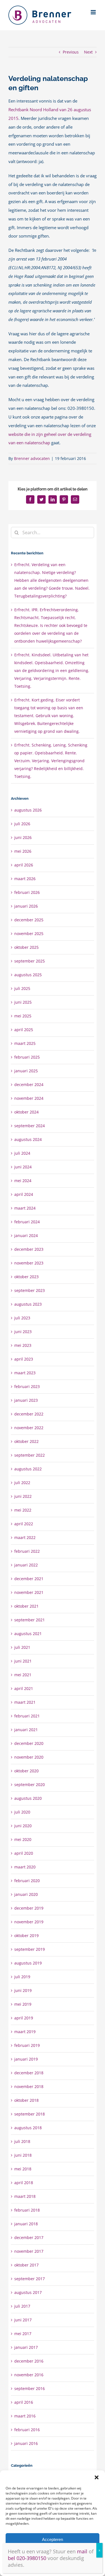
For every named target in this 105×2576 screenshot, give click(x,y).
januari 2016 (26, 2443)
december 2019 (29, 1908)
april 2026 (24, 865)
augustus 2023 (28, 1304)
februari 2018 (27, 2210)
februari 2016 (27, 2430)
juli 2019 (22, 1977)
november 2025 (29, 934)
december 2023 (29, 1249)
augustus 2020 (28, 1798)
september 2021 (30, 1620)
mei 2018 (23, 2169)
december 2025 (29, 920)
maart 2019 (25, 2032)
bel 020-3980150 (27, 2558)
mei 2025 (23, 1016)
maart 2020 (25, 1867)
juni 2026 (23, 837)
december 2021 (29, 1579)
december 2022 (29, 1414)
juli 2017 (22, 2306)
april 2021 (24, 1688)
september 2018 (30, 2114)
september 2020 (30, 1785)
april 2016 (24, 2402)
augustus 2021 (28, 1634)
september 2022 (30, 1455)
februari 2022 (27, 1551)
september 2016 (30, 2388)
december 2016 (29, 2361)
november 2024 (29, 1098)
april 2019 (24, 2018)
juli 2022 (22, 1483)
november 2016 (29, 2375)
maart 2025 (25, 1043)
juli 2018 (22, 2141)
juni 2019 (23, 1990)
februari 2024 (27, 1222)
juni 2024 (23, 1167)
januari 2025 (26, 1071)
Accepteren (53, 2539)
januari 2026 (26, 906)
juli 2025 (22, 988)
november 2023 (29, 1263)
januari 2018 (26, 2224)
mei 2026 (23, 851)
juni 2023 (23, 1332)
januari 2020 (26, 1894)
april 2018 (24, 2183)
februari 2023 (27, 1386)
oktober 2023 (26, 1277)
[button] (97, 2477)
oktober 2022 (26, 1441)
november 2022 (29, 1428)
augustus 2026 (28, 810)
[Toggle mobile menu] (94, 12)
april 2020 (24, 1853)
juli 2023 (22, 1318)
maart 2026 (25, 879)
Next (88, 52)
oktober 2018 (26, 2100)
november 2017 (29, 2251)
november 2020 (29, 1757)
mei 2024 (23, 1181)
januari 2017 (26, 2347)
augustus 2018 (28, 2128)
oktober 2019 (26, 1936)
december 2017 (29, 2237)
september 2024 (30, 1126)
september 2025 (30, 961)
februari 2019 (27, 2045)
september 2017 (30, 2279)
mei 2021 (23, 1675)
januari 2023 (26, 1400)
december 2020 (29, 1743)
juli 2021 (22, 1647)
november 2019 (29, 1922)
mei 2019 (23, 2004)
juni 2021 (23, 1661)
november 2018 (29, 2086)
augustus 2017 (28, 2292)
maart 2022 (25, 1537)
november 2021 (29, 1592)
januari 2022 (26, 1565)
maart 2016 (25, 2416)
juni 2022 (23, 1496)
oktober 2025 (26, 947)
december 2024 (29, 1084)
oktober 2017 (26, 2265)
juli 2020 (22, 1812)
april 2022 (24, 1524)
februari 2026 (27, 892)
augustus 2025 (28, 975)
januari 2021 (26, 1730)
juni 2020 (23, 1826)
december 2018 (29, 2073)
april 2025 (24, 1030)
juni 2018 (23, 2155)
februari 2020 (27, 1881)
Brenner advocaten (32, 458)
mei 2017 (23, 2334)
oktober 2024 (26, 1112)
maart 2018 (25, 2196)
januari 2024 (26, 1235)
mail (82, 2551)
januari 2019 (26, 2059)
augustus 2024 (28, 1139)
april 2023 (24, 1359)
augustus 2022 (28, 1469)
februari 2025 (27, 1057)
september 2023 (30, 1290)
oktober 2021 (26, 1606)
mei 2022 (23, 1510)
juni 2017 (23, 2320)
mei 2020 (23, 1839)
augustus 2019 (28, 1963)
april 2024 (24, 1194)
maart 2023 (25, 1373)
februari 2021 (27, 1716)
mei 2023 (23, 1345)
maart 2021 (25, 1702)
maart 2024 (25, 1208)
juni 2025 (23, 1002)
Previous (71, 52)
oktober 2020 (26, 1771)
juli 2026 (22, 824)
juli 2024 (22, 1153)
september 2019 (30, 1949)
